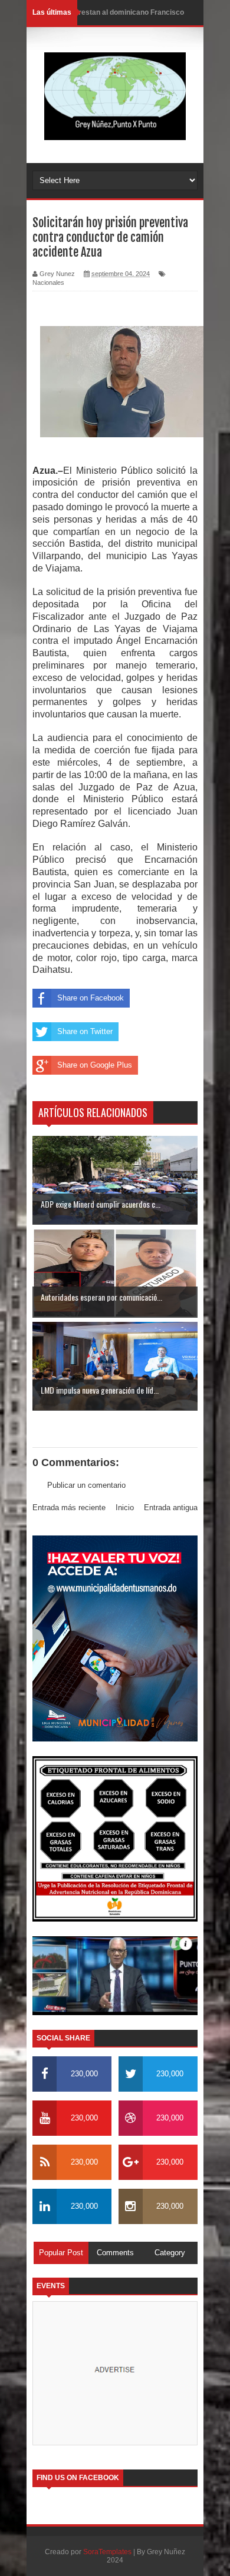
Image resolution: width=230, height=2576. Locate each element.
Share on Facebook (91, 998)
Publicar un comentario (86, 1485)
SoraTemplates (107, 2552)
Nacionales (48, 282)
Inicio (125, 1508)
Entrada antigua (171, 1508)
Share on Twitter (85, 1031)
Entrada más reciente (69, 1508)
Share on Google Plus (95, 1065)
